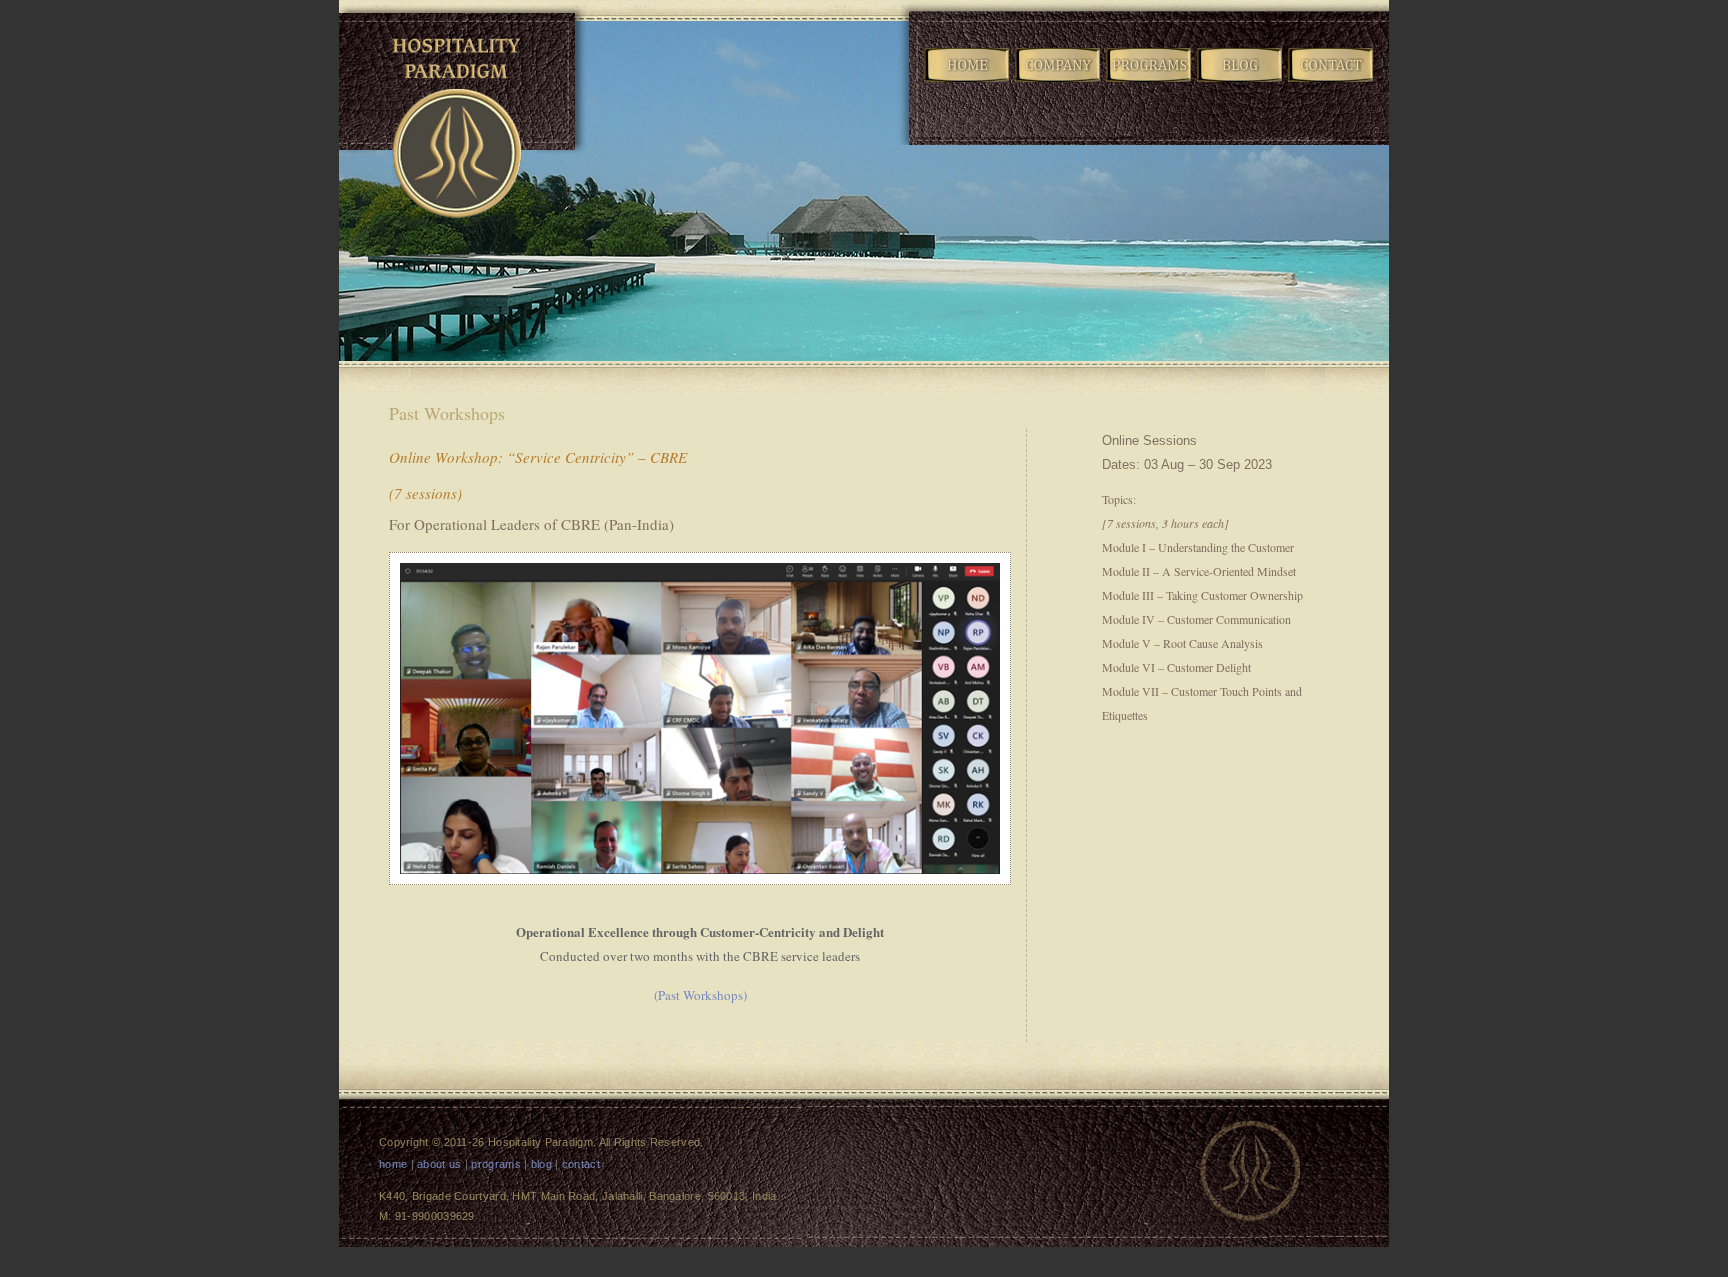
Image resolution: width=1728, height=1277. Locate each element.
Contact (1332, 80)
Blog (1241, 80)
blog (541, 1164)
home (393, 1164)
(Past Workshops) (700, 995)
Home (968, 80)
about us (439, 1164)
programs (495, 1164)
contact (581, 1164)
